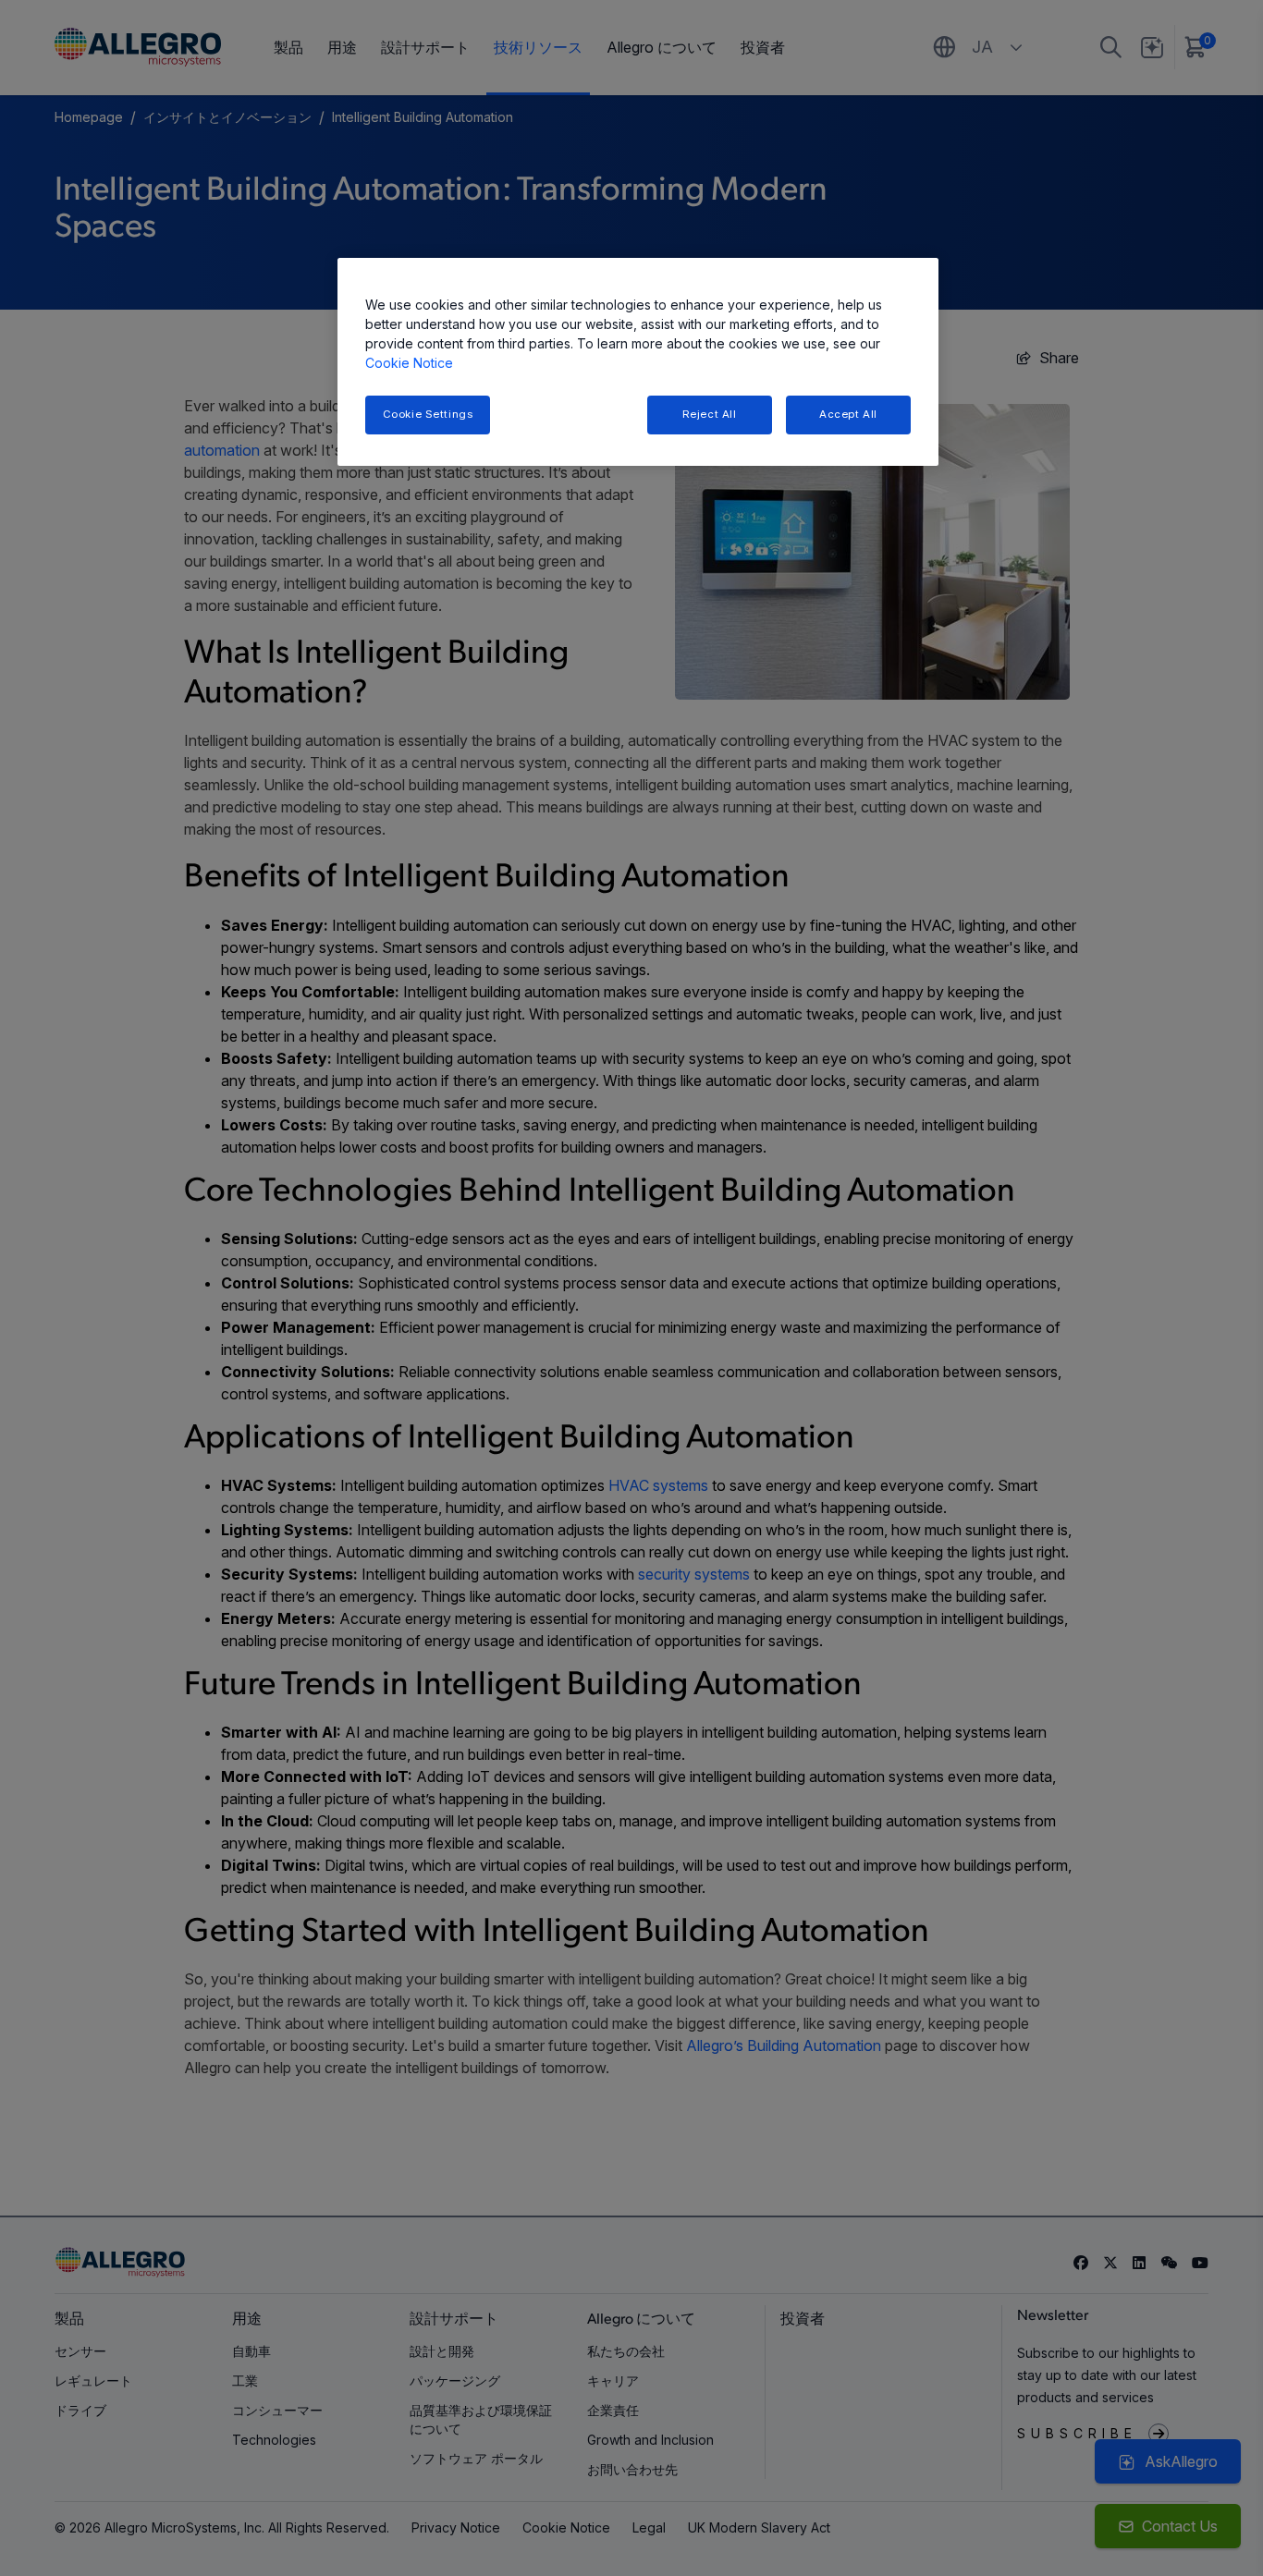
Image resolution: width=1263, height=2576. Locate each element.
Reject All (710, 414)
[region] (638, 362)
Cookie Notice (409, 363)
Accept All (848, 414)
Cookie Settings (428, 414)
